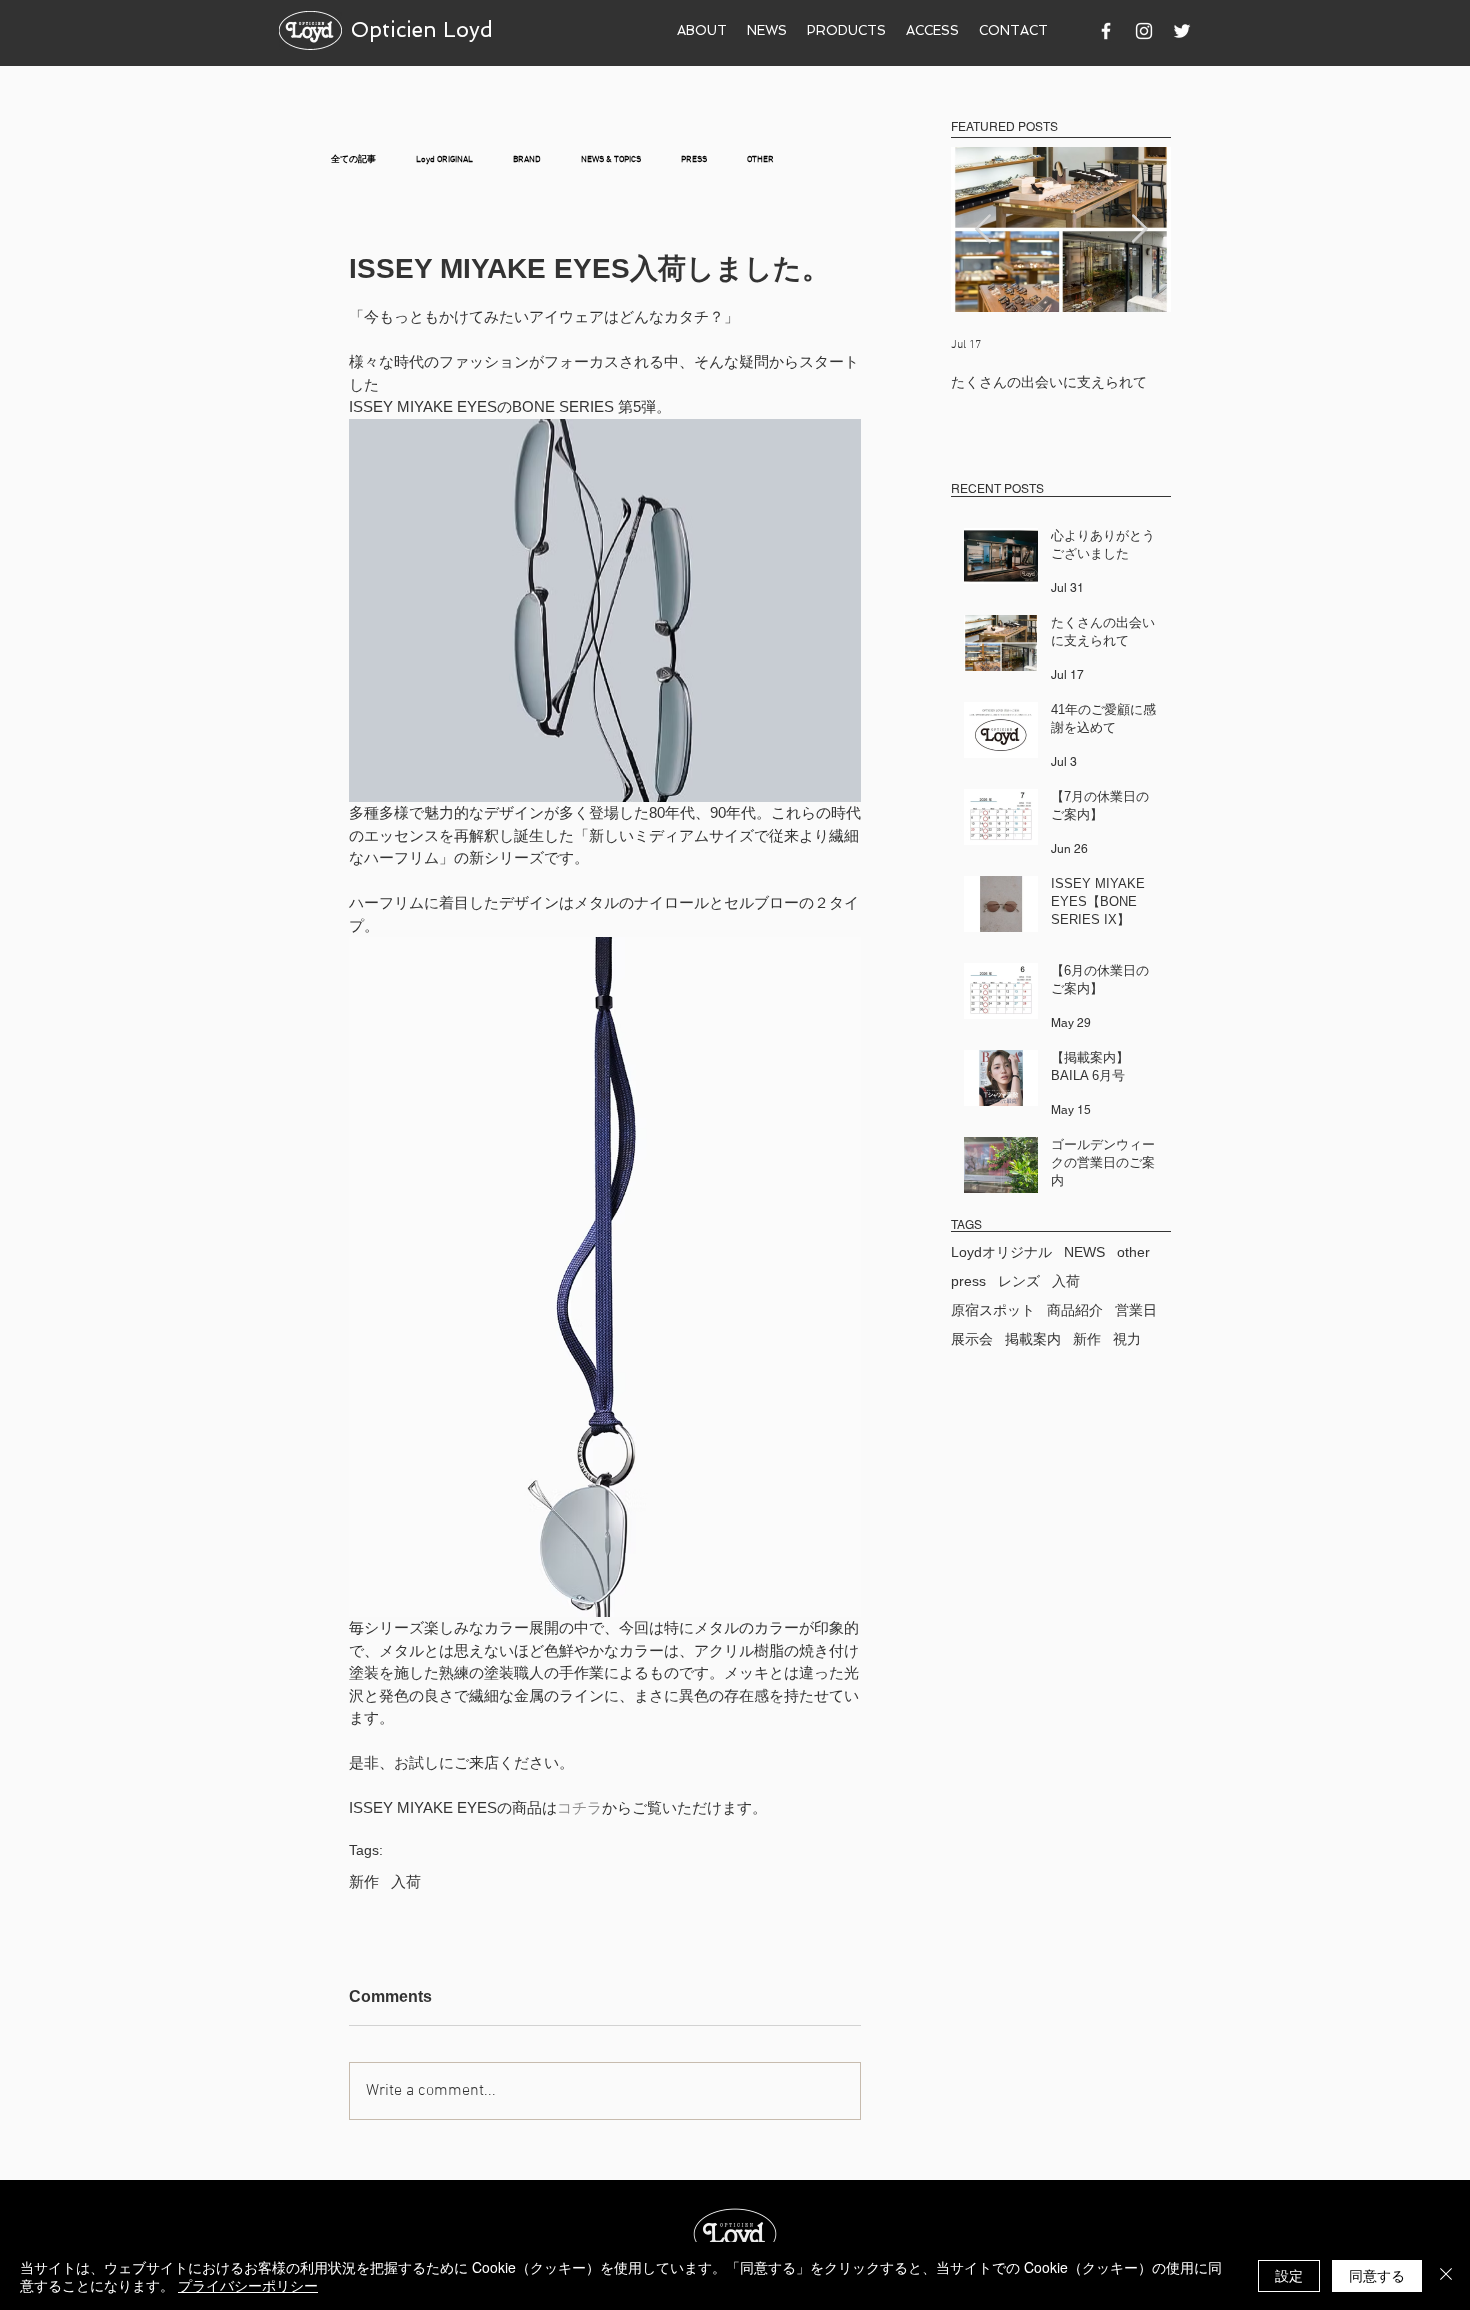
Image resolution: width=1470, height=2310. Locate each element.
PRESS (694, 159)
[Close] (1446, 2276)
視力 (1127, 1339)
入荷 (406, 1881)
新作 (364, 1881)
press (968, 1281)
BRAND (527, 159)
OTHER (760, 159)
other (1133, 1252)
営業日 (1136, 1310)
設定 (1289, 2275)
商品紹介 (1075, 1310)
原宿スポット (993, 1310)
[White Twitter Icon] (1182, 31)
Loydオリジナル (1001, 1252)
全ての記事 (353, 159)
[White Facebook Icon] (1106, 31)
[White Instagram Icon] (1144, 31)
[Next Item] (1139, 229)
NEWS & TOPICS (611, 159)
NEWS (1084, 1252)
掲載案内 (1033, 1339)
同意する (1377, 2275)
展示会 (972, 1339)
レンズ (1019, 1281)
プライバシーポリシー (248, 2285)
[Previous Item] (983, 229)
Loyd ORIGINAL (444, 159)
